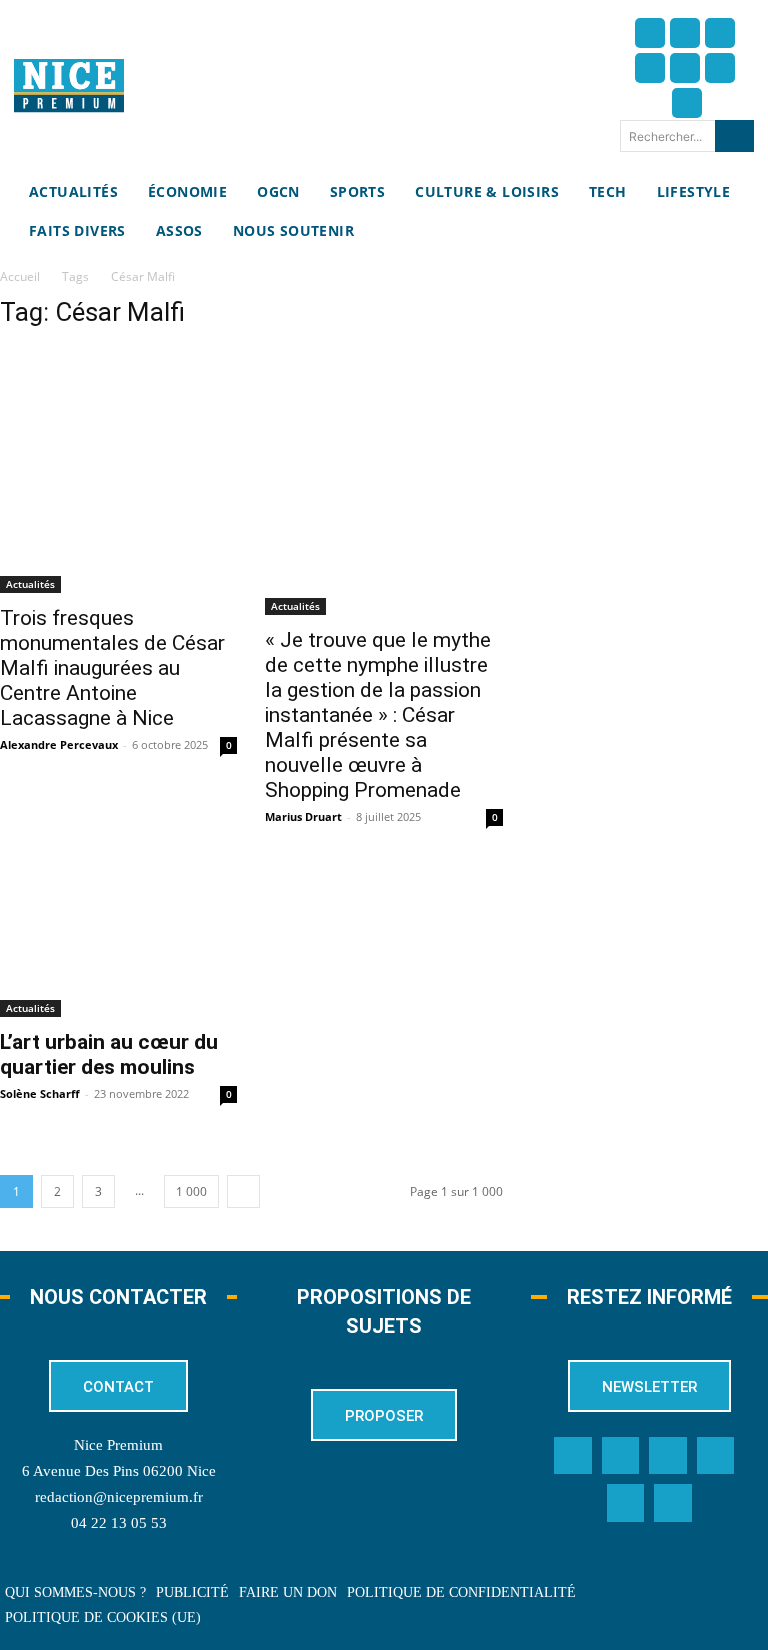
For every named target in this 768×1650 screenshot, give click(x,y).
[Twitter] (685, 33)
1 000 (191, 1191)
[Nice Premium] (69, 85)
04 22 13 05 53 (119, 1523)
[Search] (734, 136)
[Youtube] (687, 103)
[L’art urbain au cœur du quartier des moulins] (118, 942)
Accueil (20, 276)
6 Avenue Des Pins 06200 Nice (119, 1471)
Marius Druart (303, 816)
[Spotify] (626, 1503)
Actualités (30, 584)
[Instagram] (720, 33)
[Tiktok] (685, 68)
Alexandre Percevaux (59, 744)
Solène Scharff (40, 1093)
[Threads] (650, 68)
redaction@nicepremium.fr (119, 1497)
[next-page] (243, 1191)
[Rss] (673, 1503)
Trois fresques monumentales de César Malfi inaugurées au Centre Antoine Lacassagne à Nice (112, 668)
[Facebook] (650, 33)
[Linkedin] (720, 68)
